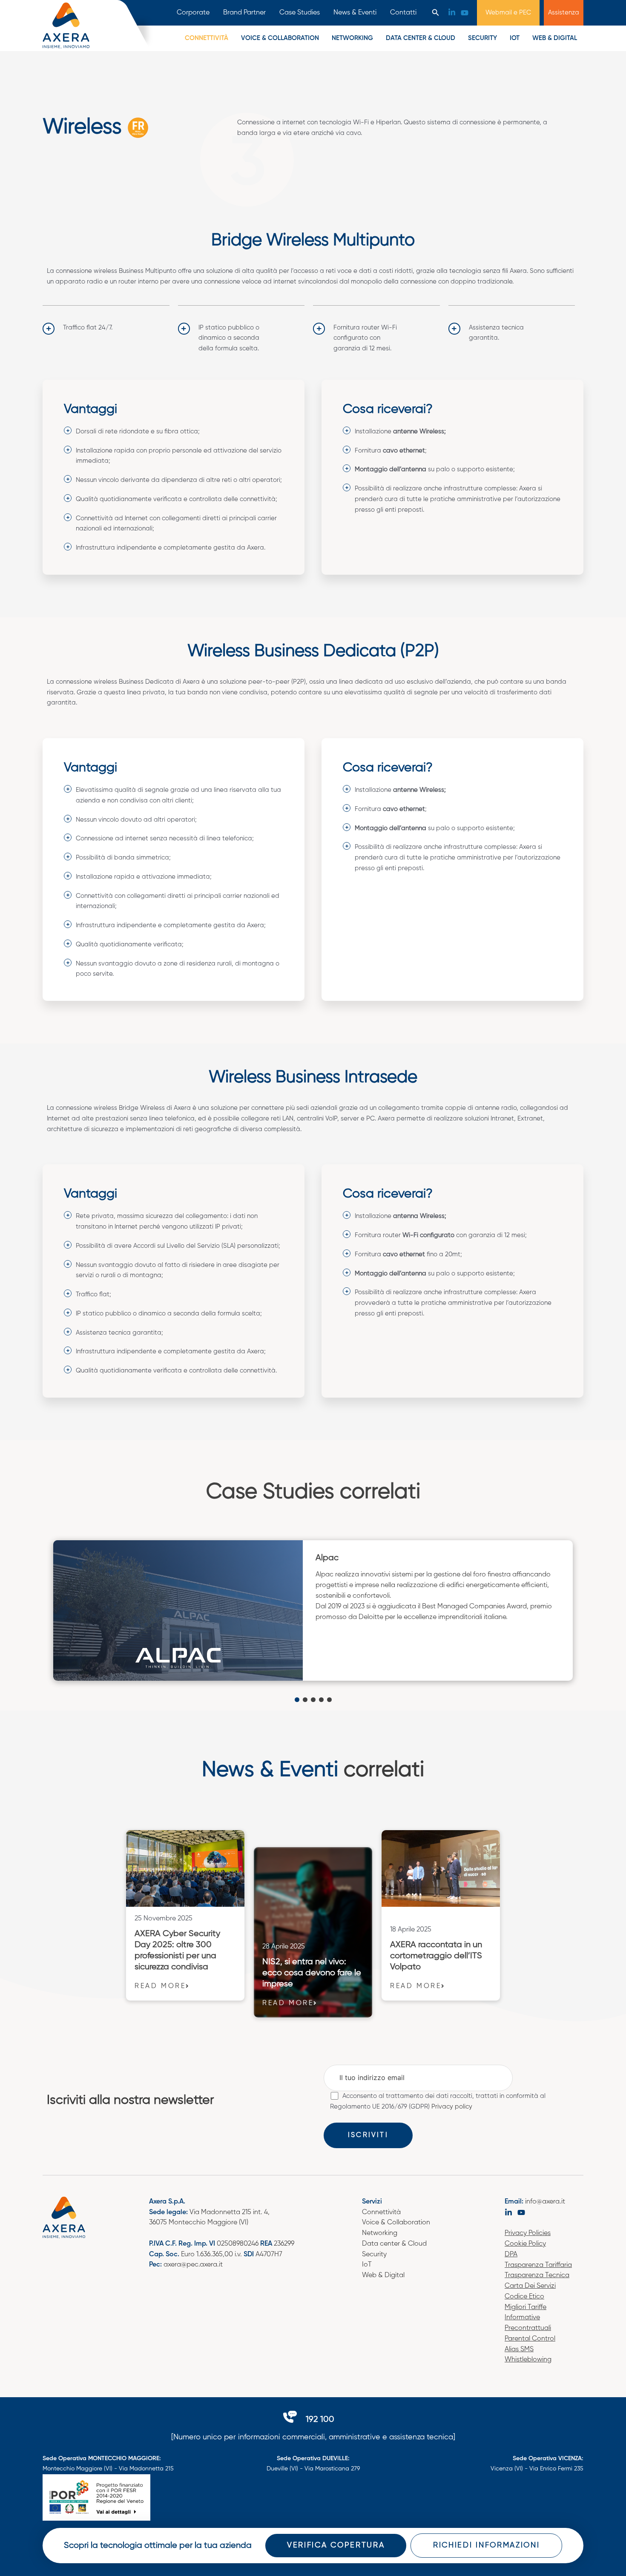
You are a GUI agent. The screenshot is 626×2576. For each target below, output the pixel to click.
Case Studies (300, 13)
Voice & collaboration (280, 38)
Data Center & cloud (421, 38)
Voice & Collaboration (396, 2223)
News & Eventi (355, 13)
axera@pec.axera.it (193, 2265)
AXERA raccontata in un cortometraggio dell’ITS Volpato (436, 1956)
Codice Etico (524, 2297)
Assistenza (564, 13)
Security (482, 38)
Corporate (193, 13)
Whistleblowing (528, 2360)
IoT (367, 2265)
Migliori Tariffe (525, 2307)
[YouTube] (465, 13)
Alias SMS (519, 2350)
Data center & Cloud (394, 2244)
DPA (511, 2255)
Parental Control (530, 2339)
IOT (515, 38)
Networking (352, 38)
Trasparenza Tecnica (537, 2275)
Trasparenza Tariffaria (538, 2265)
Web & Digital (555, 38)
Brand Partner (244, 13)
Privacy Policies (528, 2233)
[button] (436, 13)
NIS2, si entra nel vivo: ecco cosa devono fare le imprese (312, 1973)
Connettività (207, 38)
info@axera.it (545, 2202)
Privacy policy (452, 2107)
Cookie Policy (525, 2244)
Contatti (403, 13)
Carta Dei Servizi (530, 2286)
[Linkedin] (452, 12)
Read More (160, 1986)
